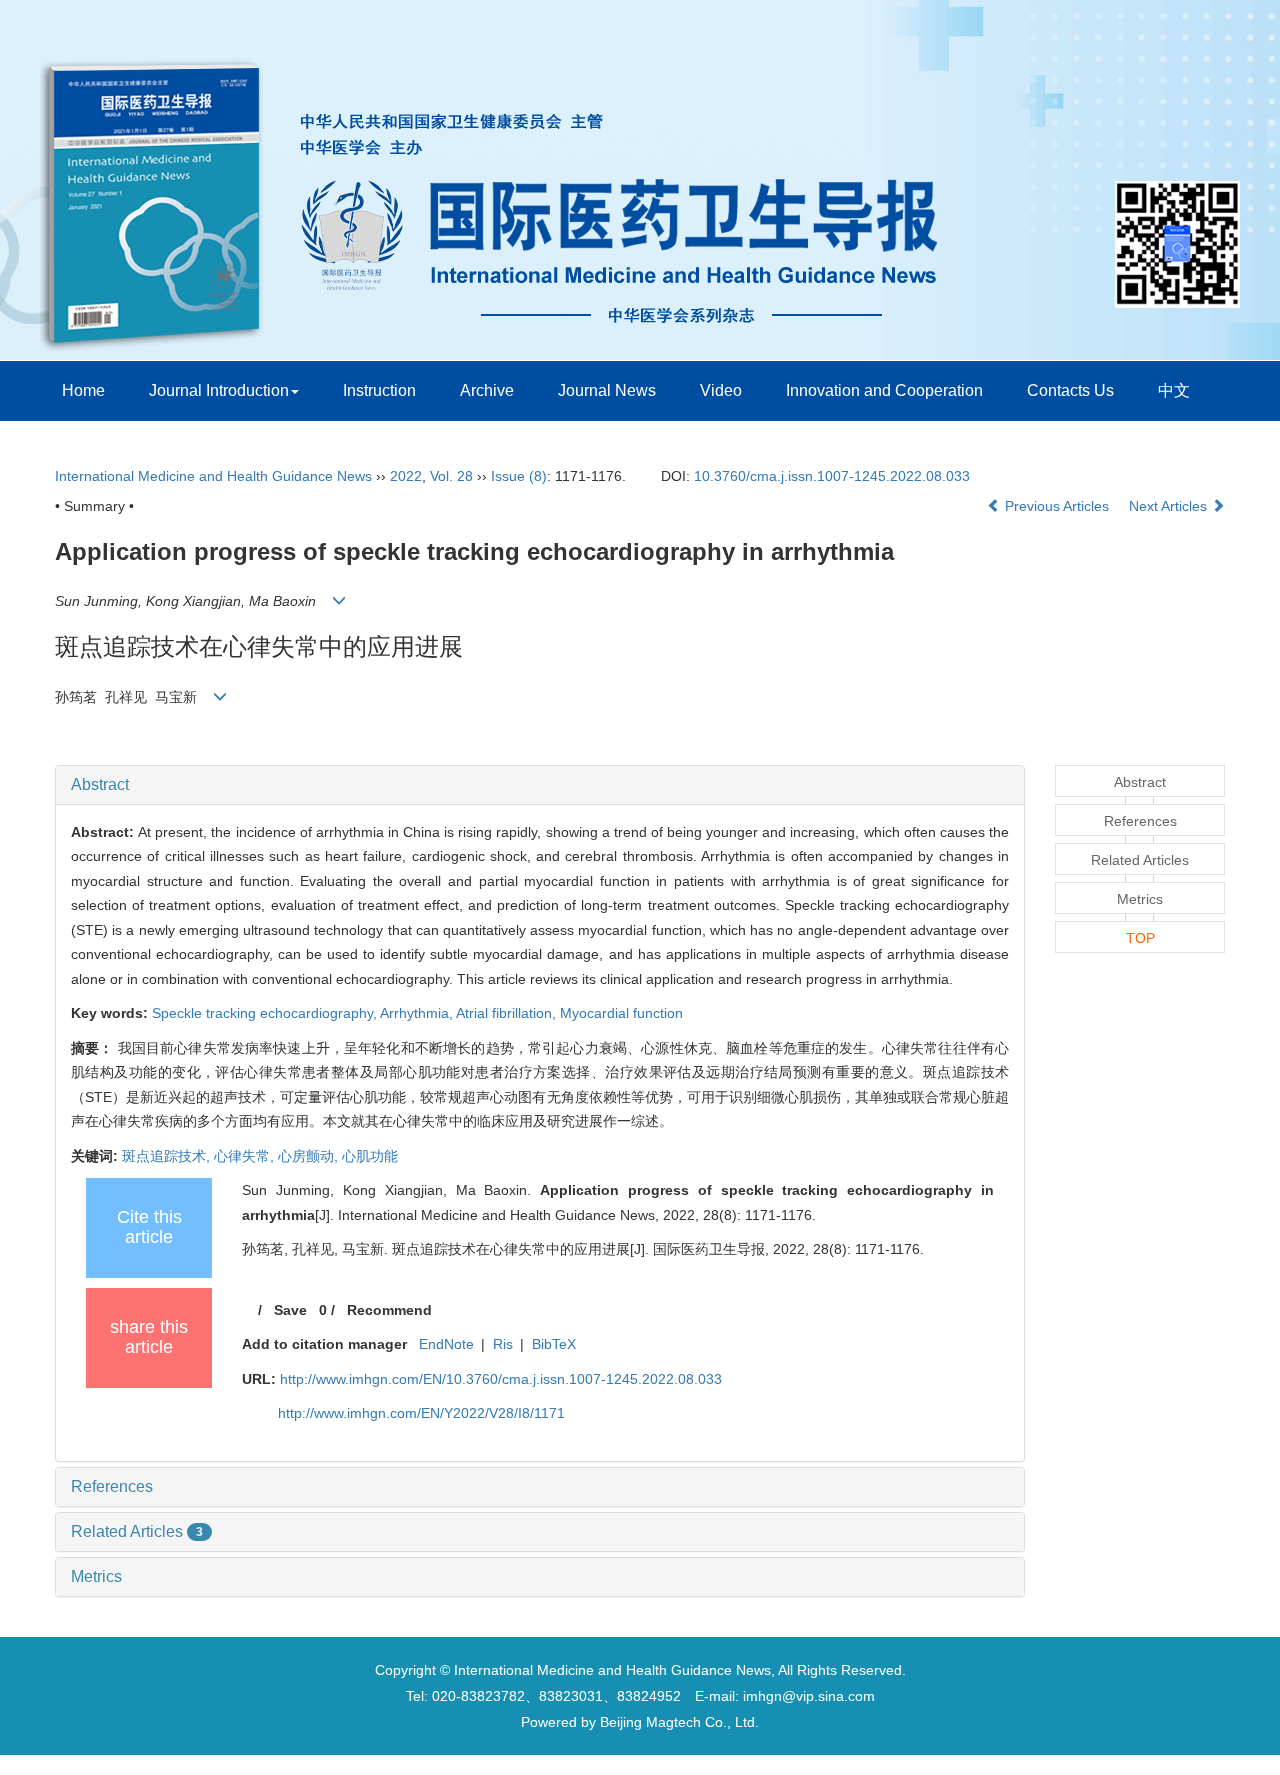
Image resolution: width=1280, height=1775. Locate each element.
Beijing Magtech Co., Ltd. (679, 1722)
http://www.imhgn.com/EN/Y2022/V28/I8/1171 (421, 1413)
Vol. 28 (451, 476)
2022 (406, 476)
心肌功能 (370, 1156)
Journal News (607, 390)
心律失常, (246, 1156)
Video (721, 390)
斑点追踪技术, (168, 1156)
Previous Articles (1057, 506)
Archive (487, 390)
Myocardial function (621, 1013)
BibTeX (554, 1344)
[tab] (540, 785)
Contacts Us (1070, 390)
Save (290, 1310)
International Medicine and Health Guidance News (213, 476)
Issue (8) (519, 476)
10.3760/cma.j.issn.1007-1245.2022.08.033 (832, 476)
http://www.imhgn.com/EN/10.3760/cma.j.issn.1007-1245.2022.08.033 (501, 1379)
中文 (1174, 390)
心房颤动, (310, 1156)
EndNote (446, 1344)
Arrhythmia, (418, 1013)
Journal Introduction (219, 390)
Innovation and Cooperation (884, 390)
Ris (503, 1344)
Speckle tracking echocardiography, (266, 1013)
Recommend (389, 1310)
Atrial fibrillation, (508, 1013)
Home (83, 390)
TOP (1140, 938)
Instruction (379, 390)
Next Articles (1170, 506)
